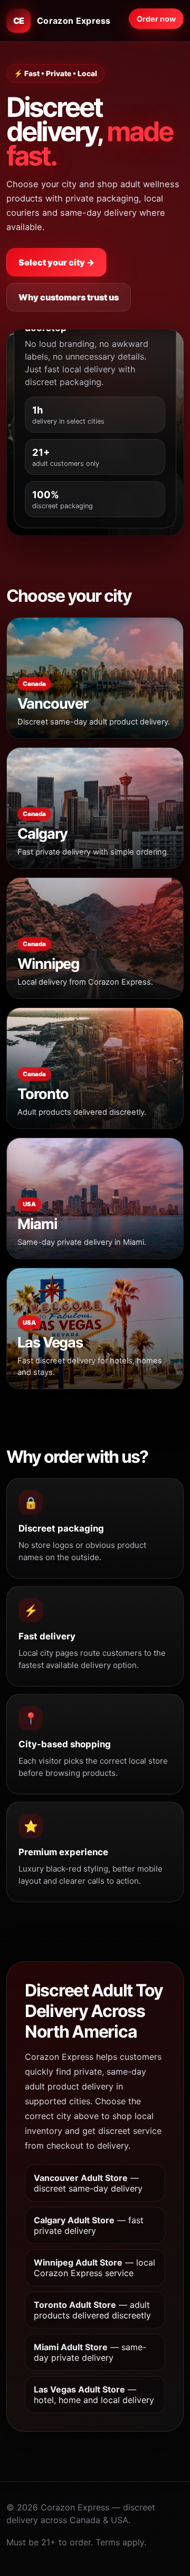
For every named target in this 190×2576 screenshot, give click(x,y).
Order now (156, 19)
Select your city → (56, 262)
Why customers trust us (69, 297)
